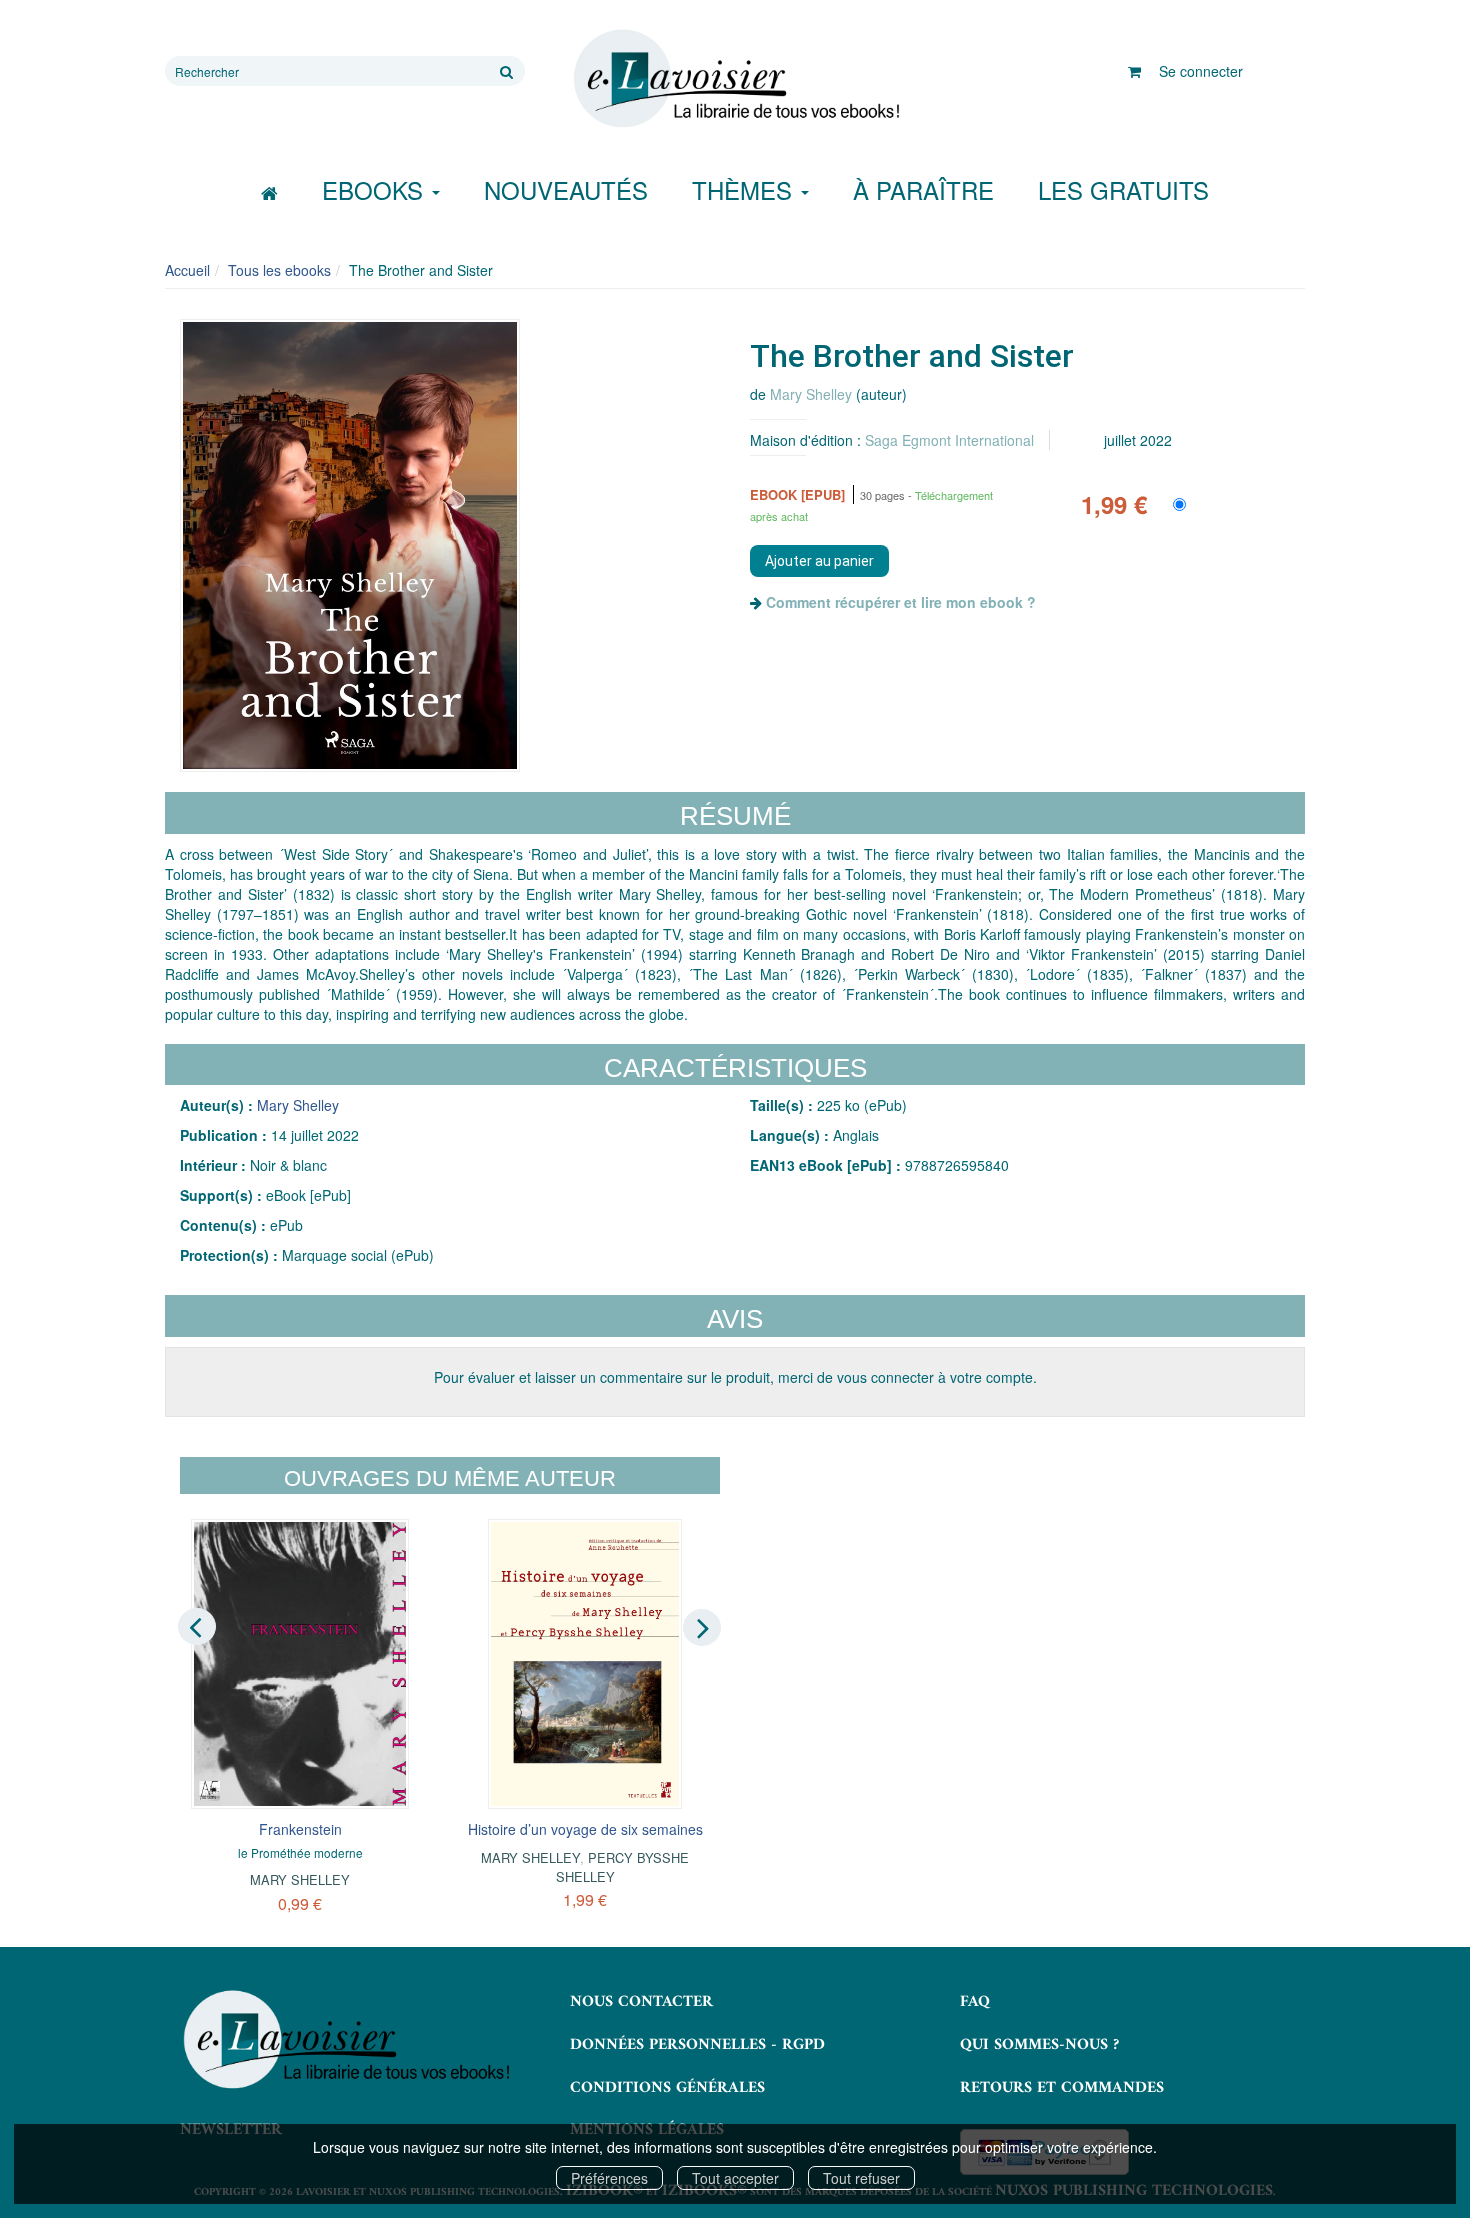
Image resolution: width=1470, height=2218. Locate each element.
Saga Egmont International (949, 440)
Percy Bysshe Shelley (623, 1866)
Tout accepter (735, 2178)
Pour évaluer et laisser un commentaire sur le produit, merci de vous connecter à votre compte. (735, 1377)
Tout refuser (861, 2178)
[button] (350, 545)
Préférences (609, 2178)
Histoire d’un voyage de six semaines (585, 1829)
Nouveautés (566, 189)
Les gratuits (1123, 189)
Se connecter (1201, 71)
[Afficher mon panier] (1134, 71)
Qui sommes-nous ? (1039, 2045)
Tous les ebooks (279, 270)
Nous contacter (641, 2002)
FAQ (975, 2002)
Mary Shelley (811, 394)
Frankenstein (300, 1829)
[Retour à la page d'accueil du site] (735, 79)
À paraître (923, 189)
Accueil (187, 270)
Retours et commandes (1062, 2088)
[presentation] (197, 1626)
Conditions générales (667, 2088)
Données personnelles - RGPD (697, 2045)
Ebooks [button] (376, 189)
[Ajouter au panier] (819, 561)
